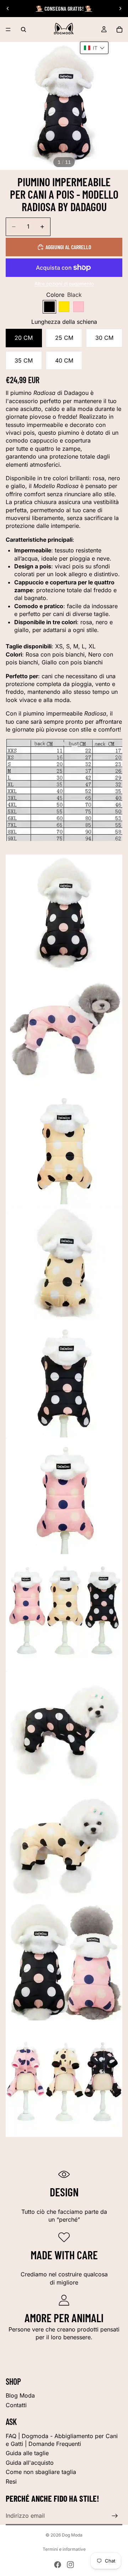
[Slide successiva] (120, 9)
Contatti (16, 2405)
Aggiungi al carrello (68, 247)
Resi (11, 2481)
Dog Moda (72, 2535)
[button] (94, 48)
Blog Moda (20, 2395)
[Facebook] (58, 2565)
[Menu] (8, 30)
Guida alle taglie (27, 2453)
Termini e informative (64, 2549)
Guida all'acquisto (30, 2463)
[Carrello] (119, 30)
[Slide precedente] (8, 9)
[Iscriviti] (115, 2516)
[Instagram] (70, 2565)
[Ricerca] (23, 30)
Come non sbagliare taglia (41, 2472)
